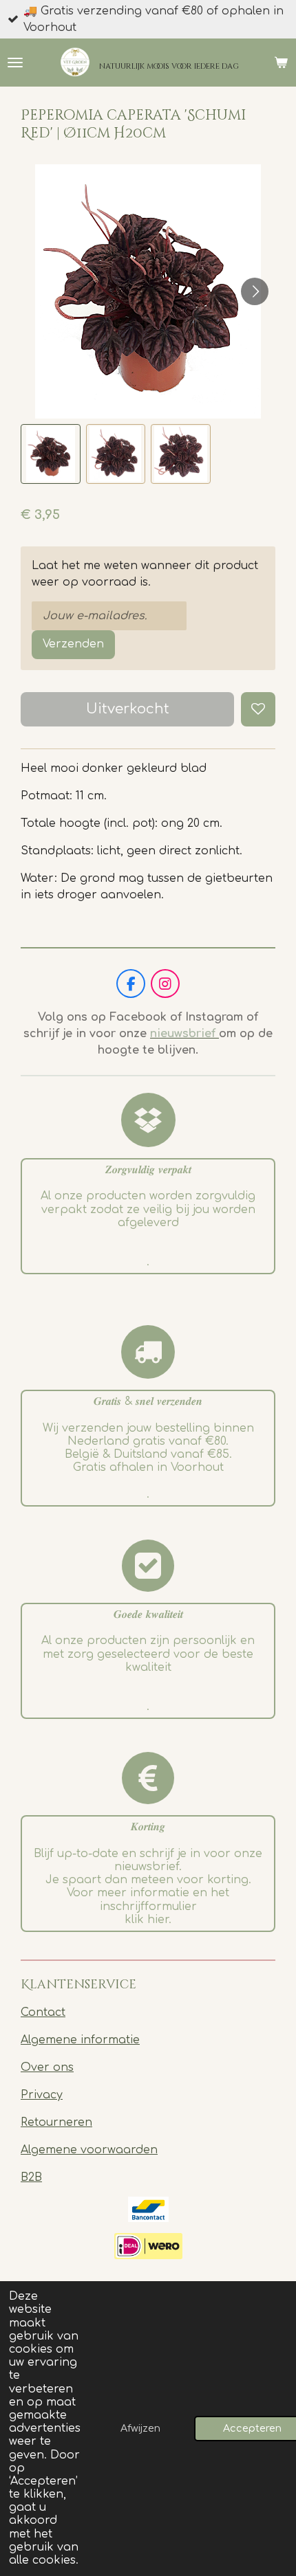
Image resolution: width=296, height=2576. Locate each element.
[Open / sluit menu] (15, 63)
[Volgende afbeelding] (255, 291)
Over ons (47, 2067)
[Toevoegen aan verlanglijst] (258, 709)
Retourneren (56, 2122)
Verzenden (73, 644)
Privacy (42, 2095)
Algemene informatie (80, 2040)
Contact (43, 2012)
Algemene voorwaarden (89, 2150)
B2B (31, 2177)
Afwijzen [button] (140, 2428)
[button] (51, 454)
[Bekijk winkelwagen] (281, 63)
